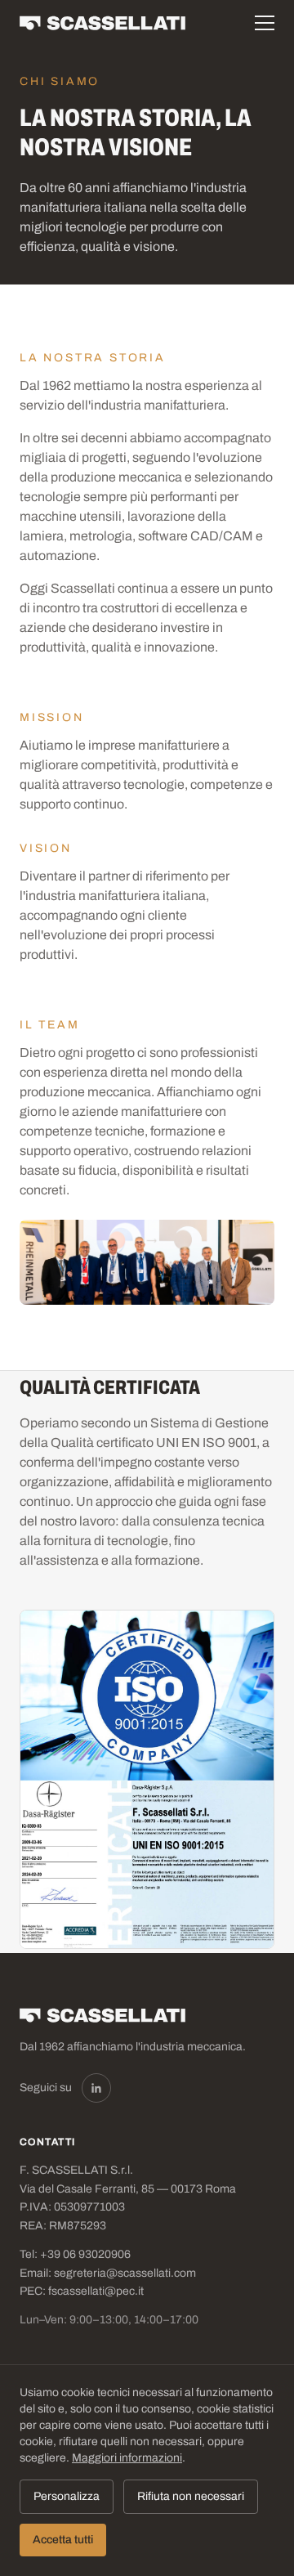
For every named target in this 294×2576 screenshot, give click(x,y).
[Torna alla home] (105, 23)
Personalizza (67, 2496)
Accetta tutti (63, 2540)
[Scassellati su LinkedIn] (96, 2088)
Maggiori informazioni (127, 2458)
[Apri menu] (265, 23)
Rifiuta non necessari (191, 2496)
